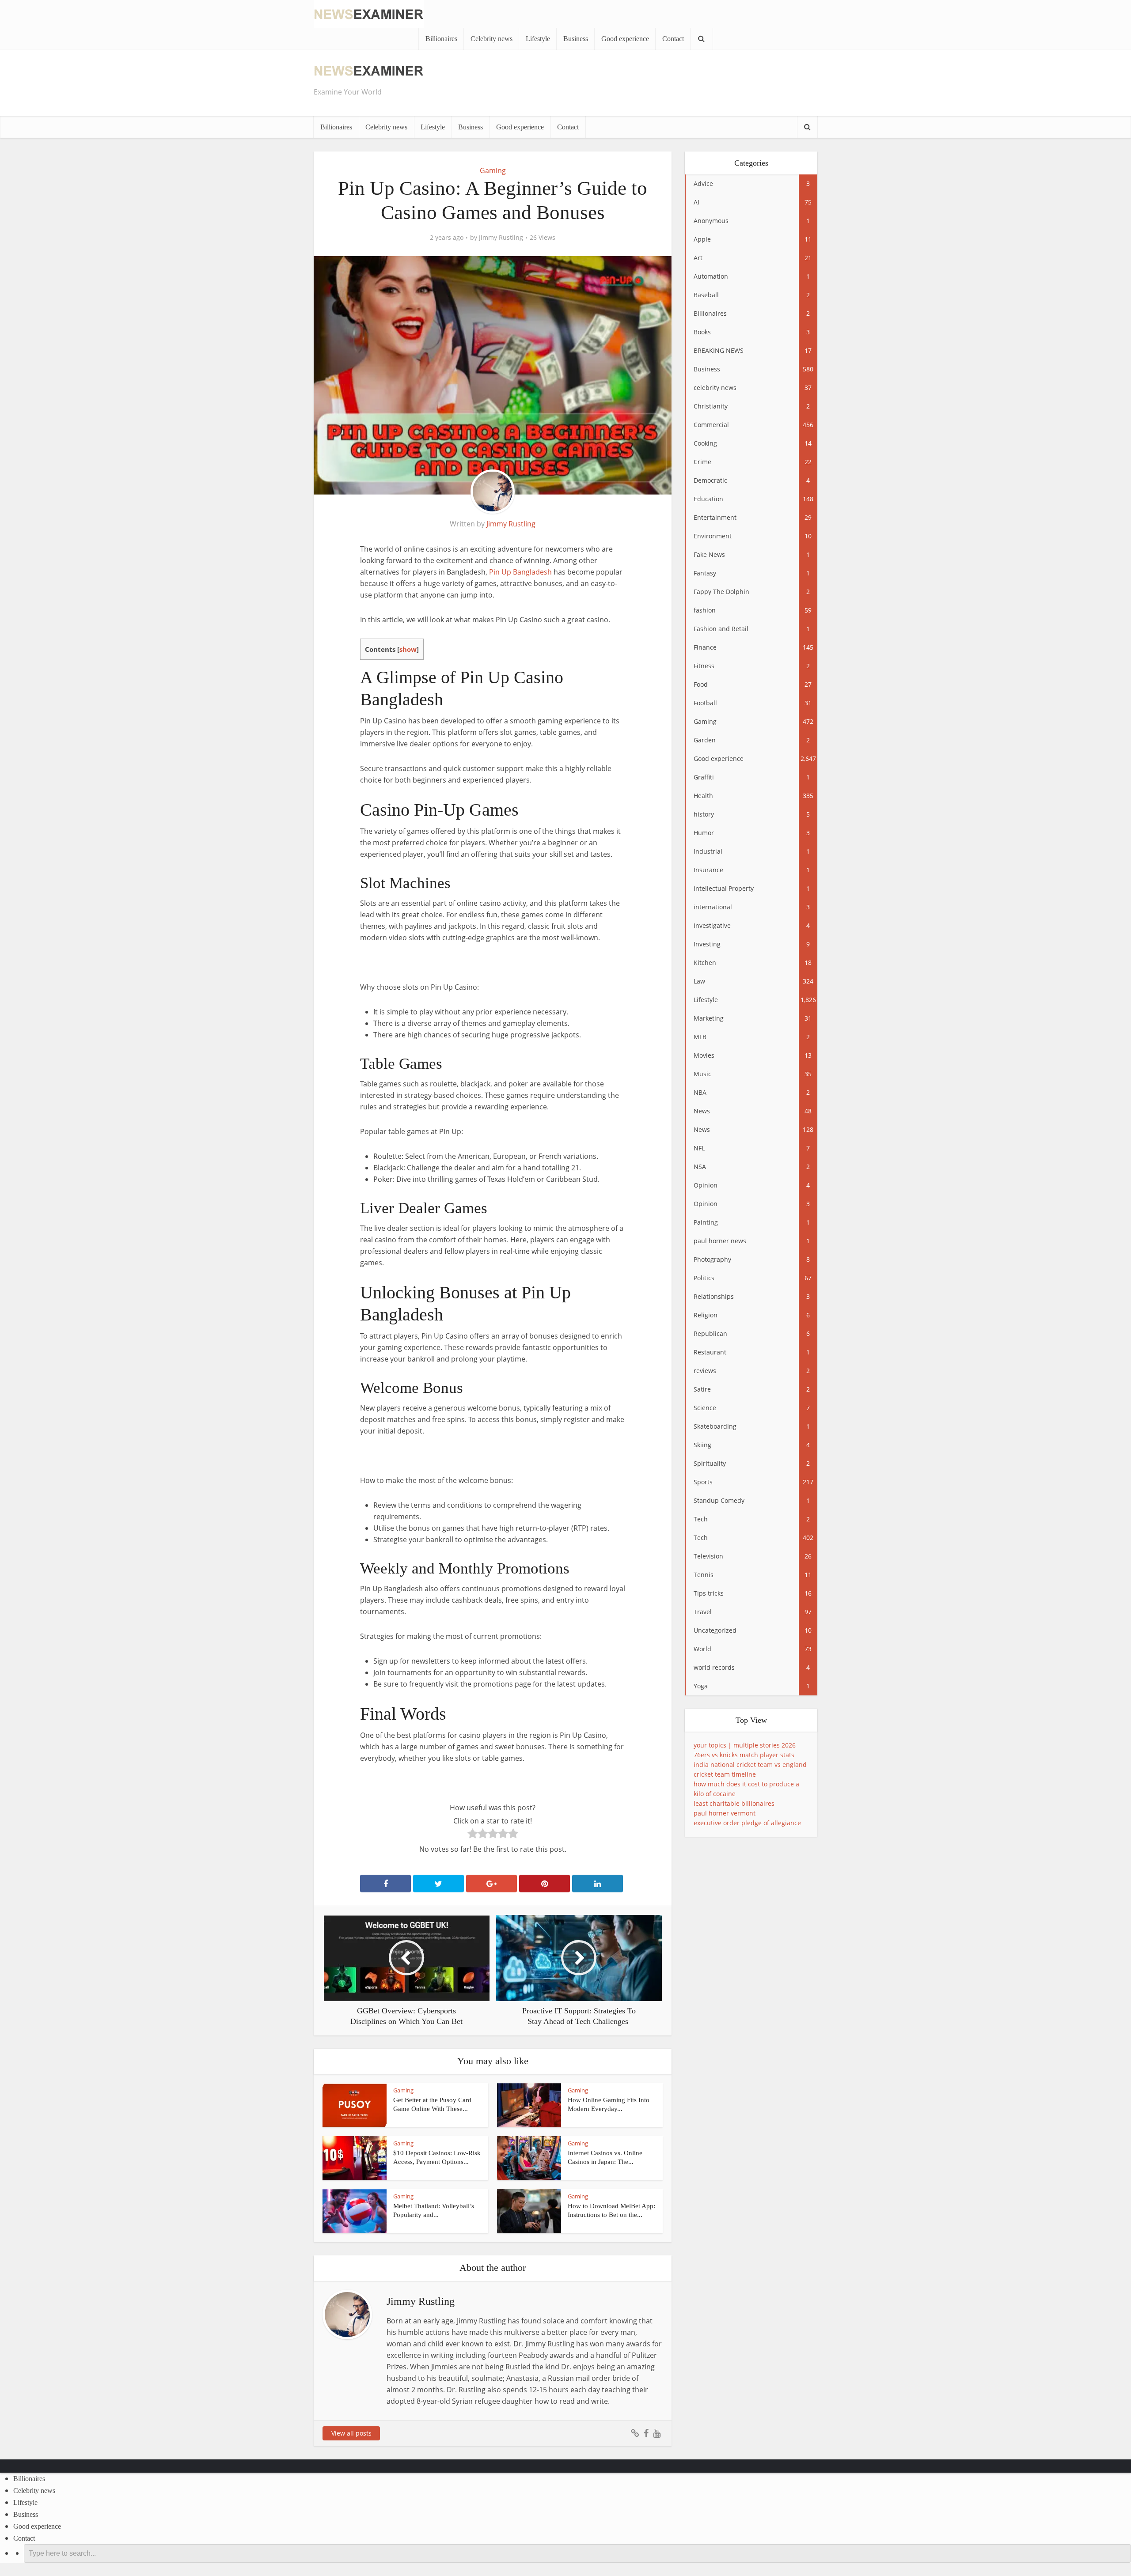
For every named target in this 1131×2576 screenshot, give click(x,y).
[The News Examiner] (369, 13)
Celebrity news (491, 39)
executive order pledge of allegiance (747, 1823)
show (408, 649)
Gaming (493, 170)
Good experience (625, 39)
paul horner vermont (725, 1813)
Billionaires (441, 39)
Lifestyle (538, 39)
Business (576, 39)
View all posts (351, 2433)
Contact (673, 39)
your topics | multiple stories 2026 (745, 1745)
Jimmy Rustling (501, 238)
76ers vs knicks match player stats (744, 1755)
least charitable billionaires (734, 1803)
